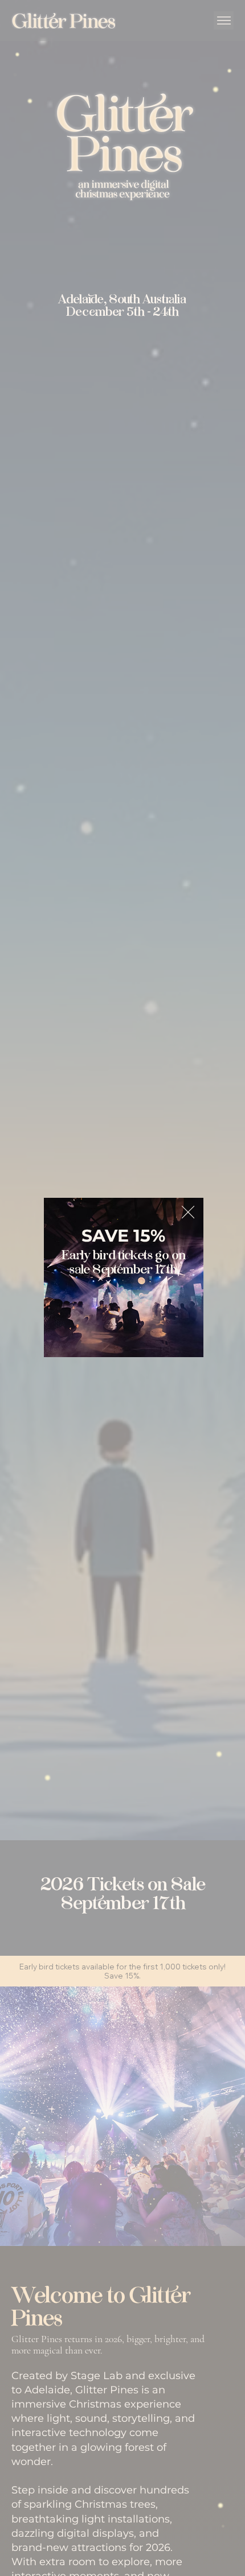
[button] (188, 1213)
